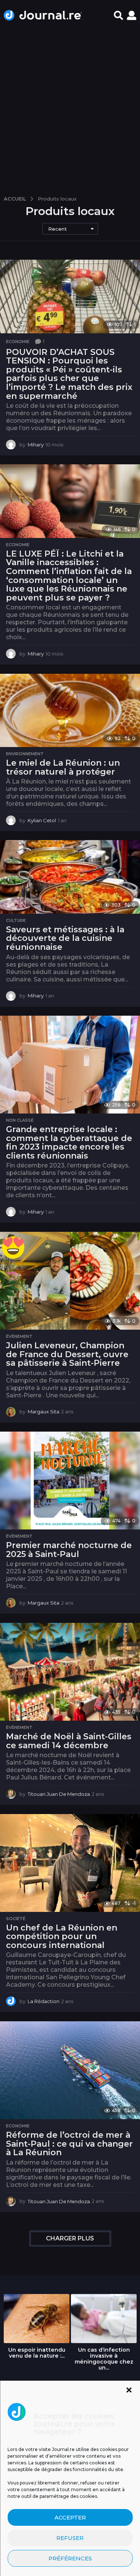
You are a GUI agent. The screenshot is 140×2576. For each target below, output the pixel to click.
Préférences (70, 2558)
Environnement (25, 754)
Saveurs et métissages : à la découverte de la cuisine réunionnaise (65, 938)
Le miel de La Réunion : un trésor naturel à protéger (63, 767)
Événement (19, 1336)
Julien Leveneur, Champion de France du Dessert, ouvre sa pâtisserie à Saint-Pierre (67, 1354)
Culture (16, 920)
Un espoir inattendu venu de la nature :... (37, 2353)
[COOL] (13, 1247)
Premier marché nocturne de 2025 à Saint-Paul (69, 1550)
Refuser (70, 2538)
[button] (129, 2390)
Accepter (70, 2517)
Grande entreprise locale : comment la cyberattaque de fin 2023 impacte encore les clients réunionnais (69, 1143)
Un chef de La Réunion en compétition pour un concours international (62, 1936)
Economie (18, 342)
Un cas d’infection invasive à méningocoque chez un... (104, 2359)
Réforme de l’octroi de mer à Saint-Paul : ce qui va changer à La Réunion (69, 2144)
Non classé (20, 1120)
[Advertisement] (70, 110)
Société (16, 1919)
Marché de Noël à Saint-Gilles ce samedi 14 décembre (69, 1741)
